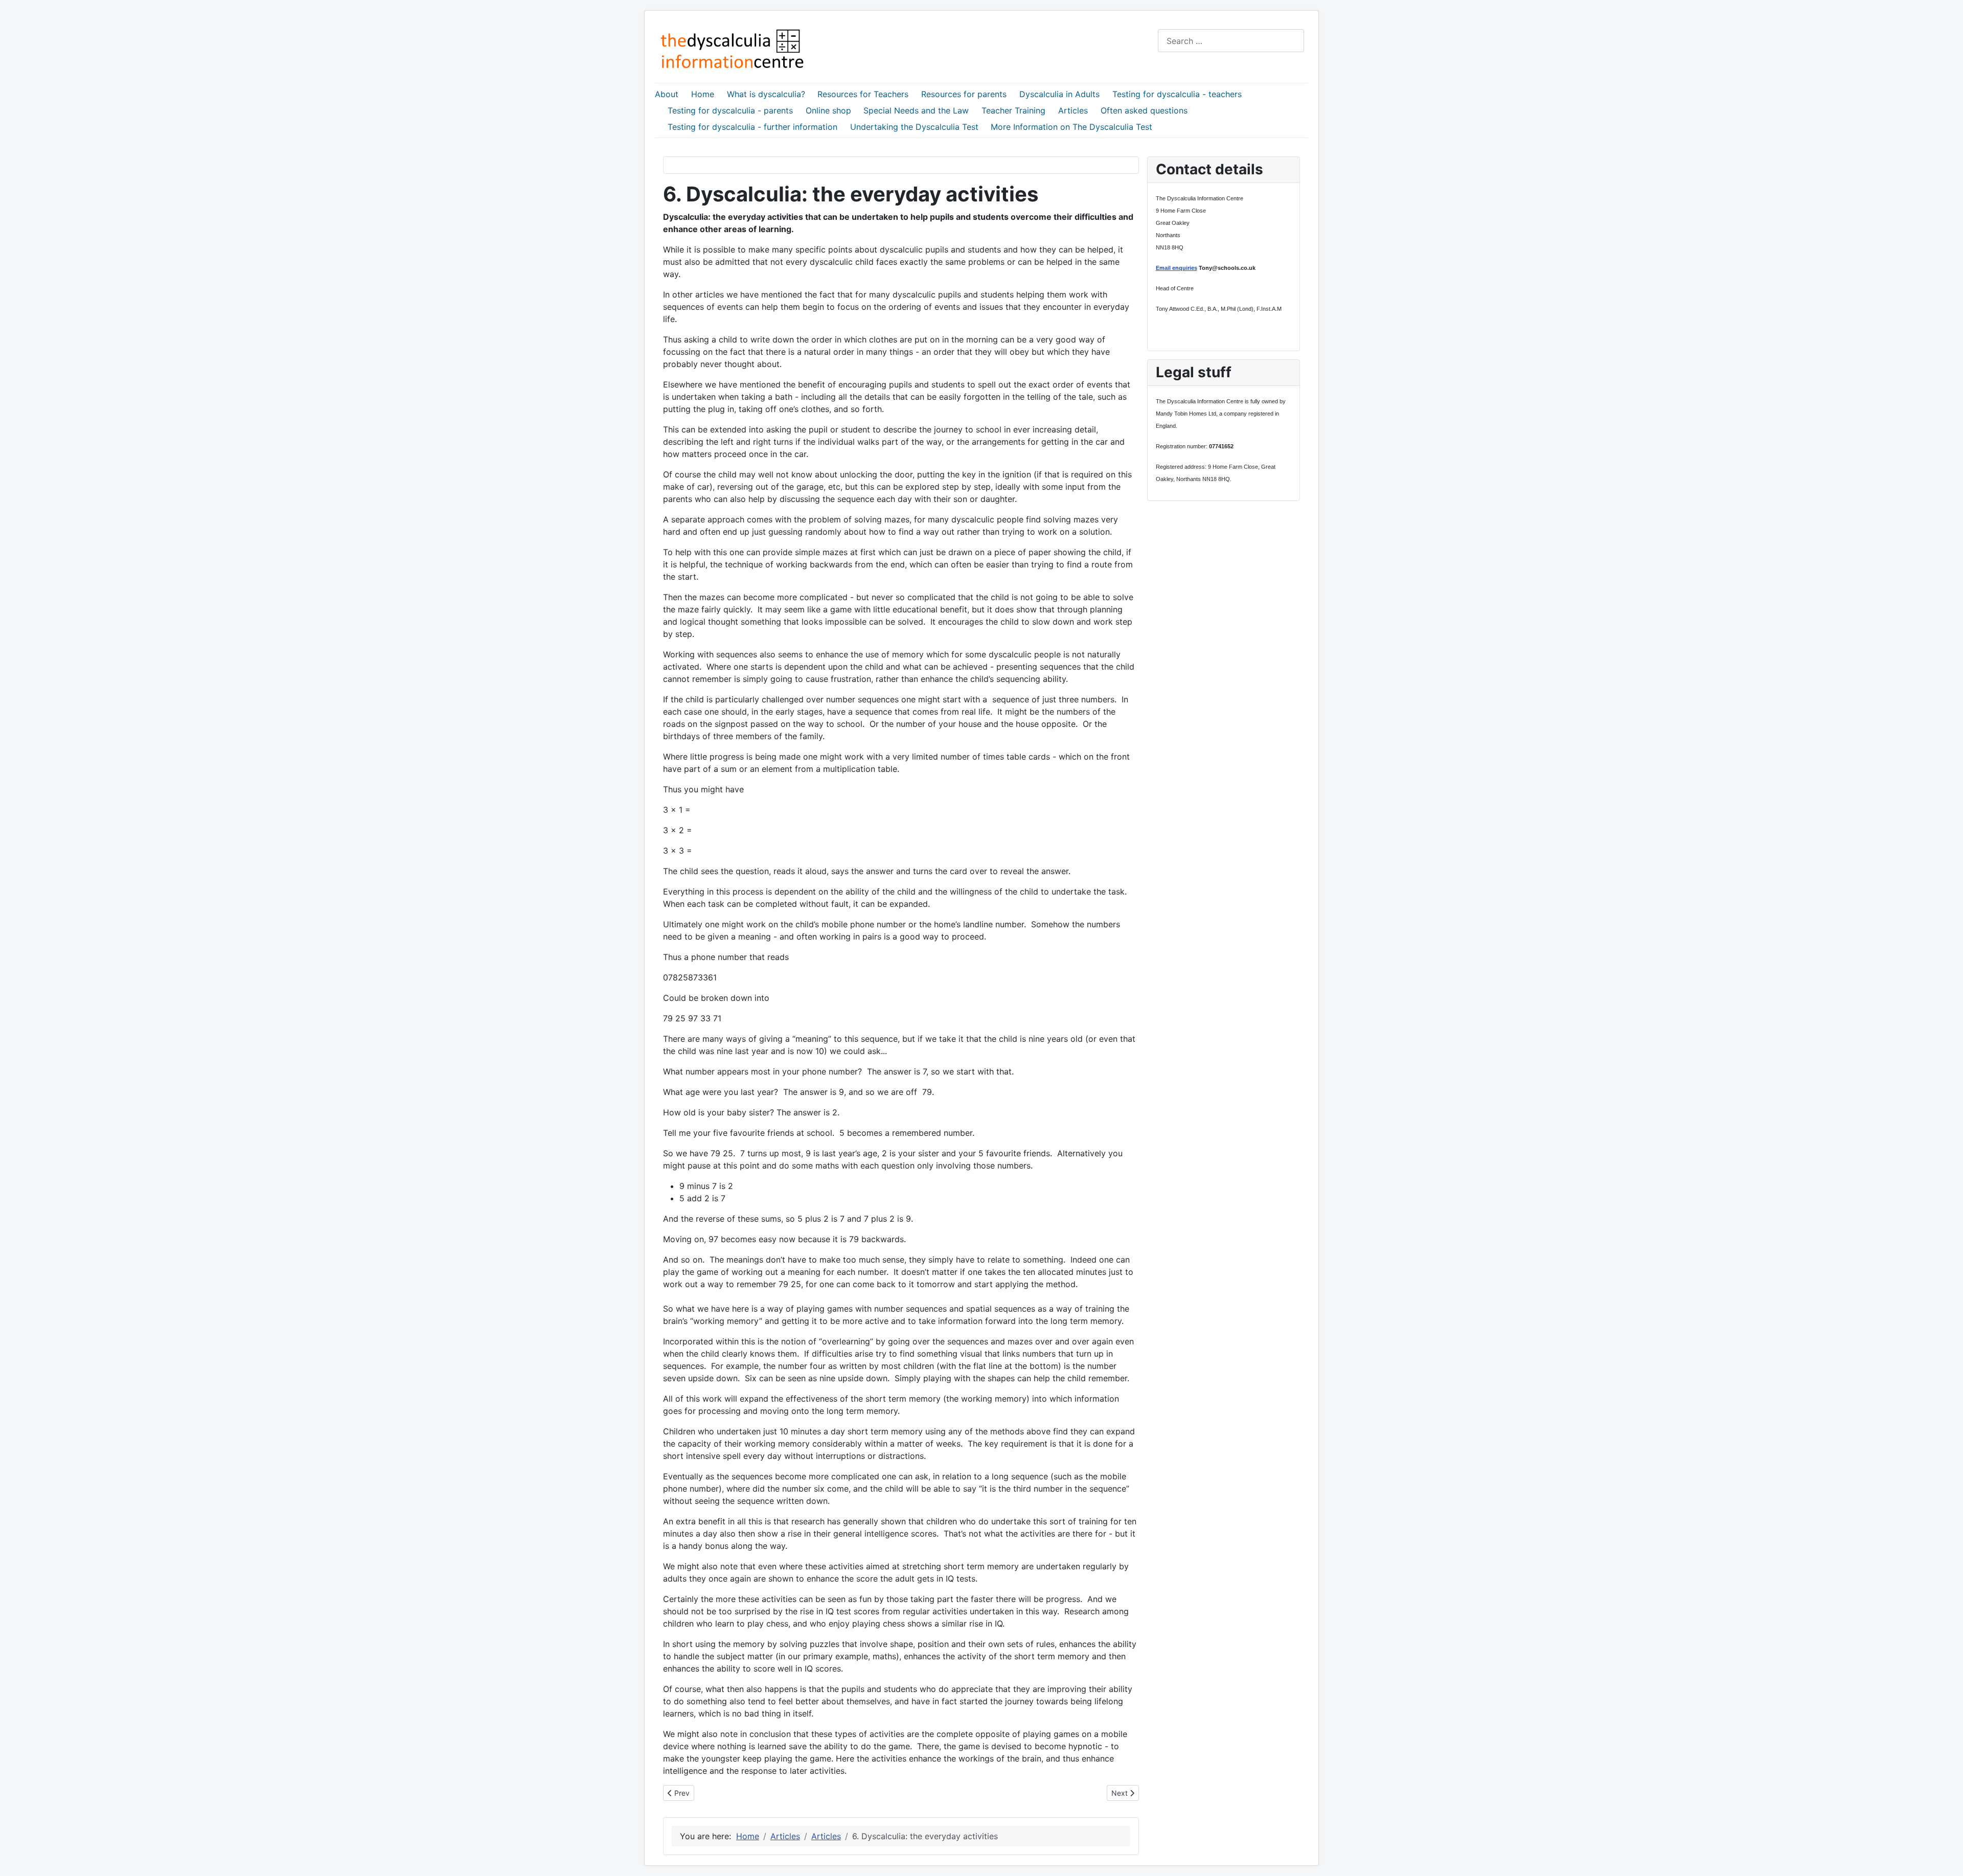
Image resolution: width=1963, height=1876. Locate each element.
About (667, 94)
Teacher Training (1013, 110)
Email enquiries (1177, 268)
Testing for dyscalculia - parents (730, 110)
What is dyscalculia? (766, 94)
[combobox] (1231, 41)
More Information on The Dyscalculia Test (1071, 127)
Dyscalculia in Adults (1059, 94)
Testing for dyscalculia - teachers (1177, 94)
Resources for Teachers (863, 94)
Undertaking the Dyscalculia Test (914, 127)
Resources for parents (964, 94)
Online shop (828, 110)
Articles (1073, 110)
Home (703, 94)
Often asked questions (1144, 110)
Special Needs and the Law (916, 110)
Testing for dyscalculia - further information (752, 127)
